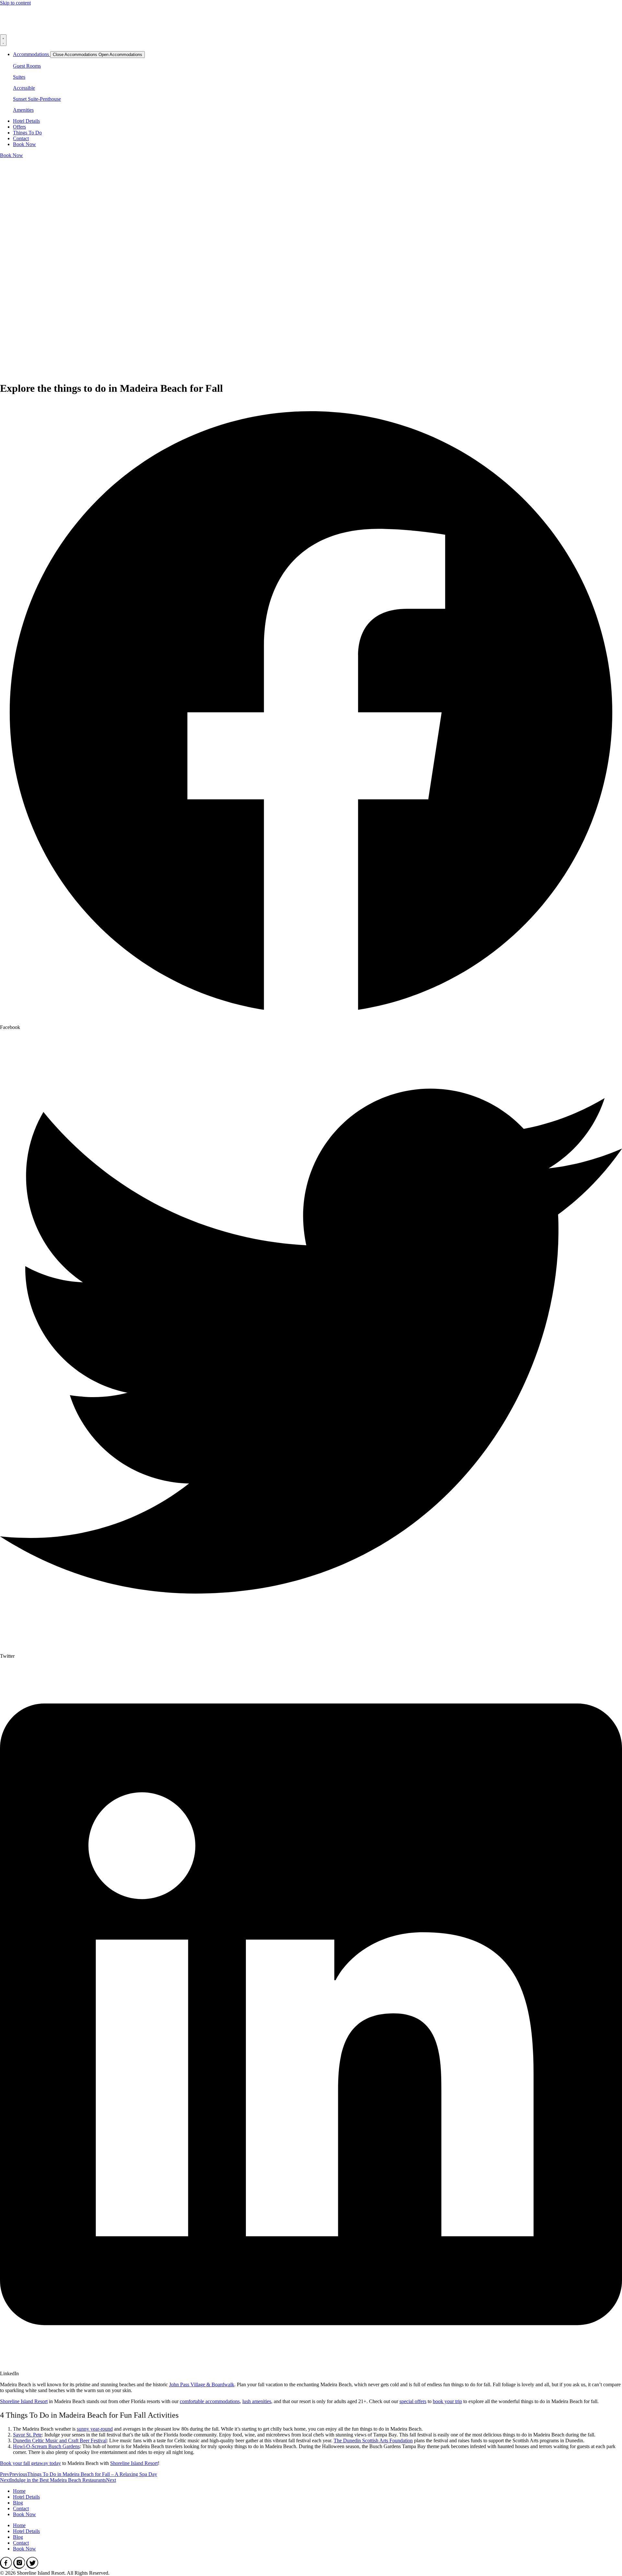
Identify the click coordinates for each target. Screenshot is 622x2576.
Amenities (23, 110)
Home (19, 2491)
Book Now (24, 2514)
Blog (18, 2503)
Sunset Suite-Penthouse (37, 99)
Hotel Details (26, 2497)
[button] (311, 716)
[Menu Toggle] (3, 40)
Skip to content (15, 3)
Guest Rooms (27, 66)
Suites (19, 77)
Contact (21, 2508)
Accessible (24, 88)
